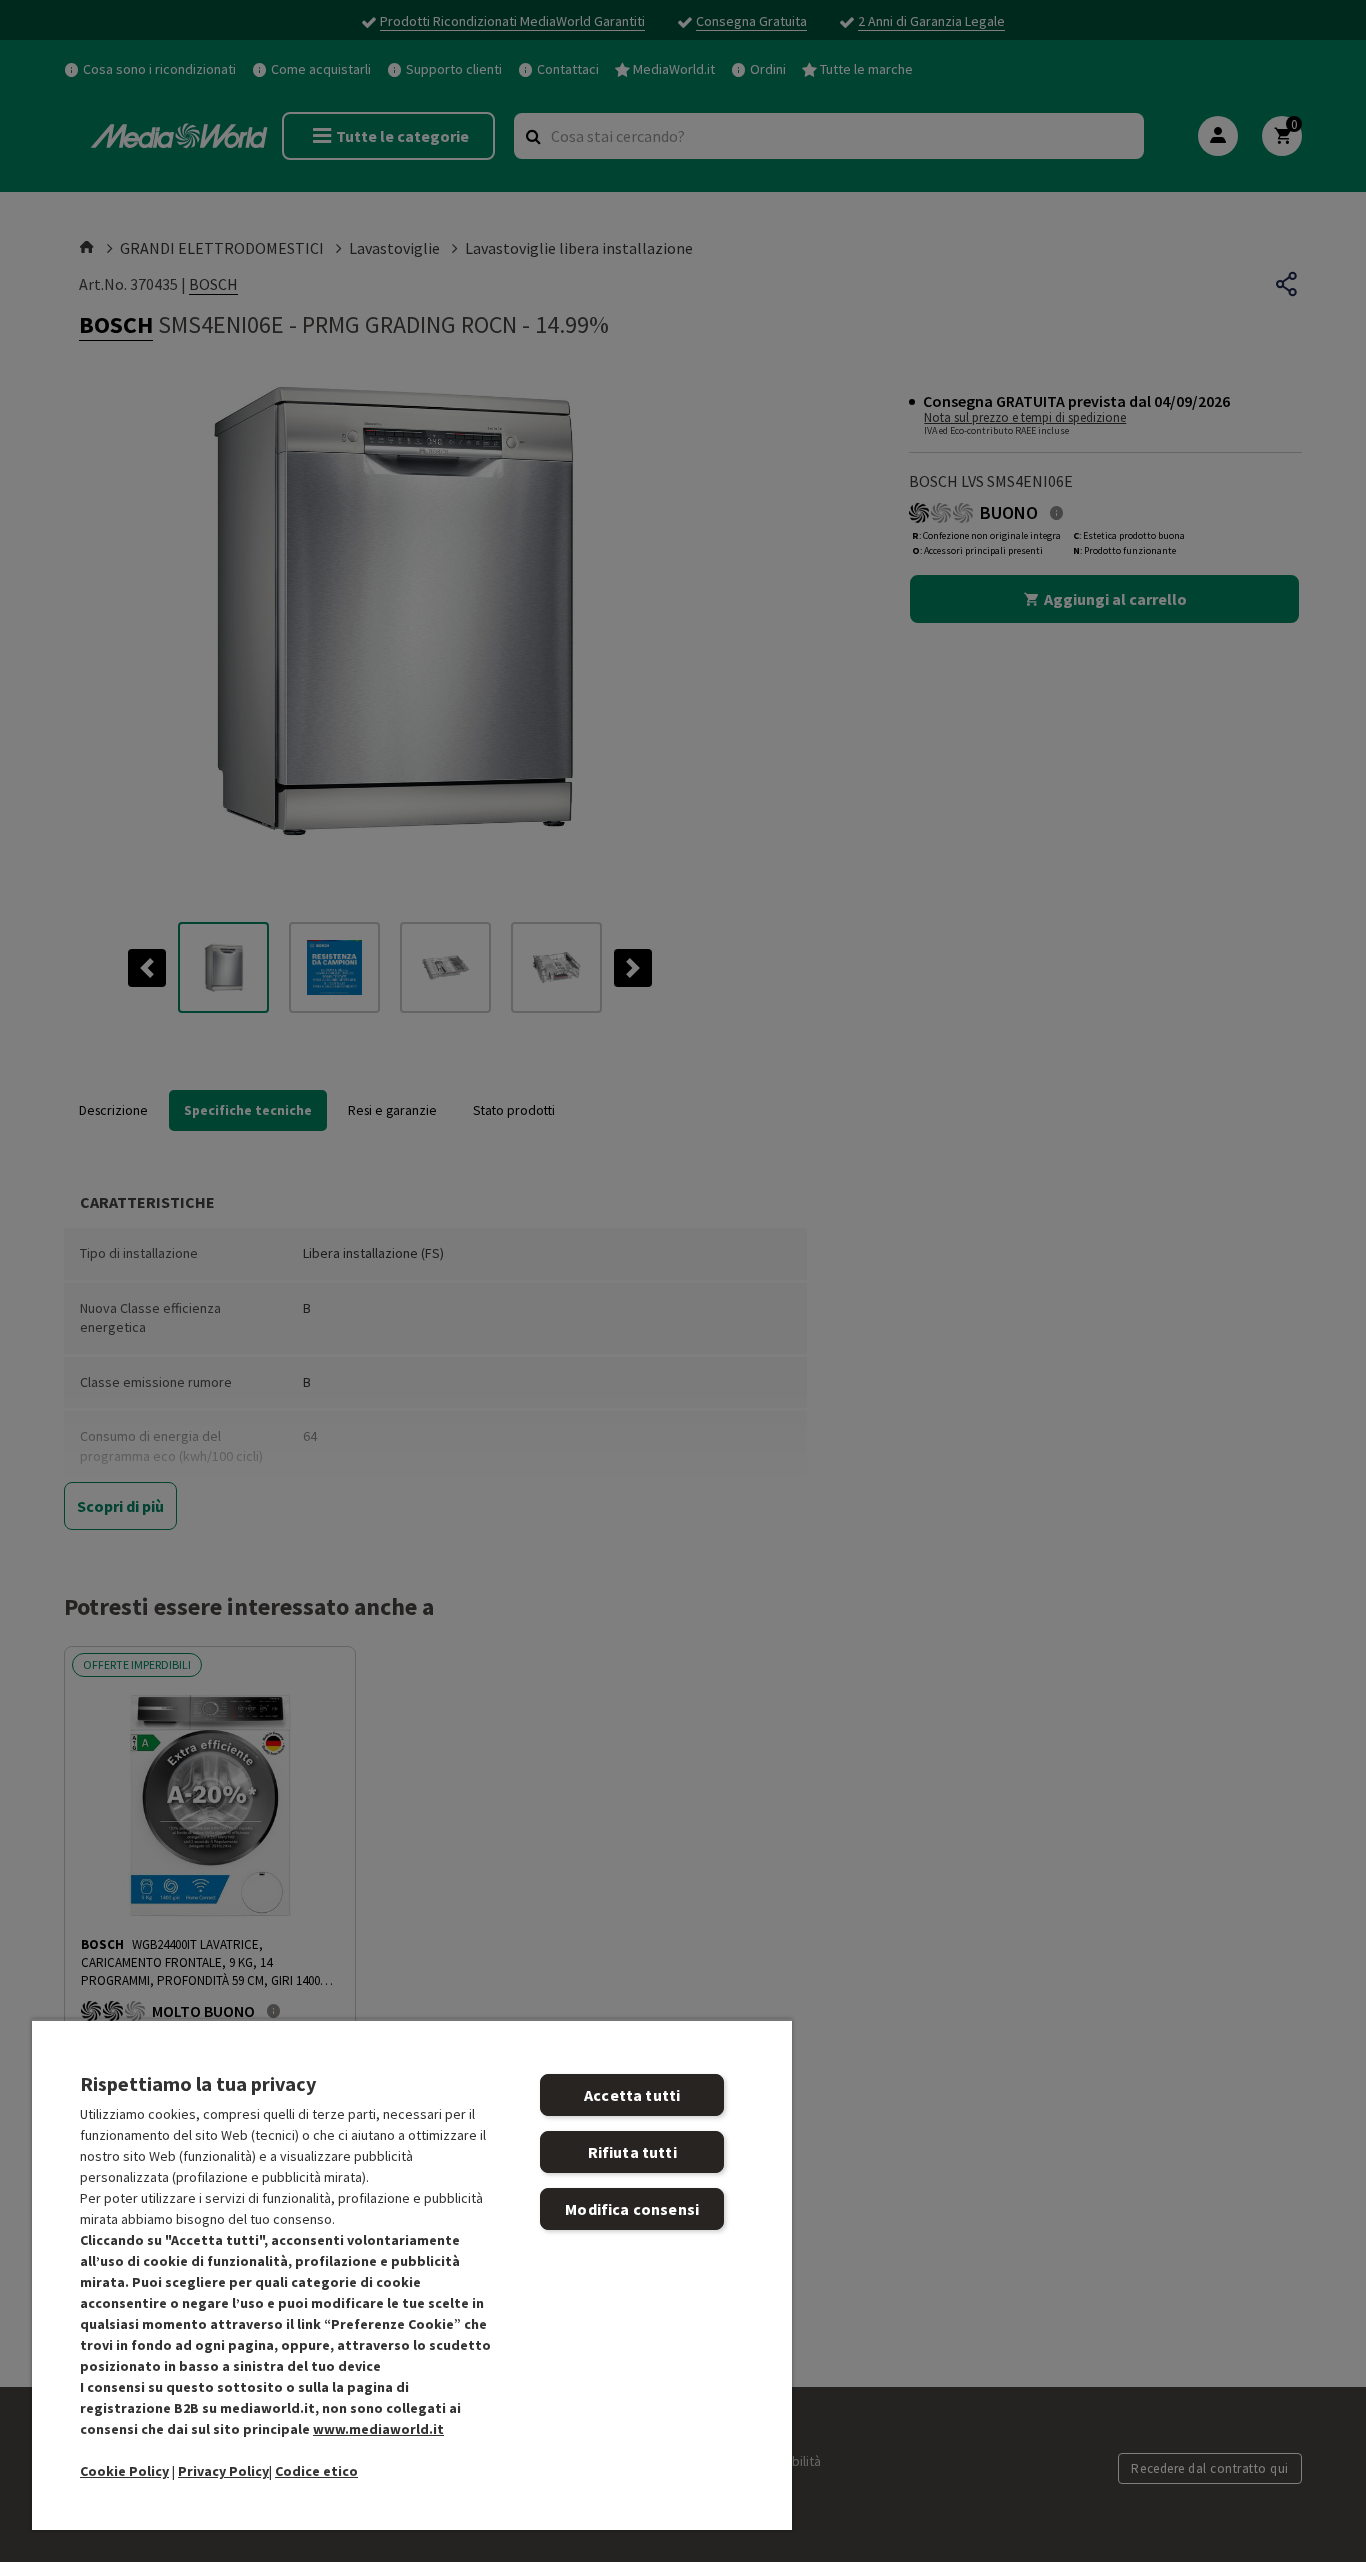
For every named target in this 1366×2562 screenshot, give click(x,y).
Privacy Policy (223, 2471)
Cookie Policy (124, 2471)
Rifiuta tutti (632, 2152)
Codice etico (316, 2471)
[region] (412, 2274)
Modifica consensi (632, 2209)
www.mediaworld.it (378, 2429)
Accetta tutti (632, 2095)
